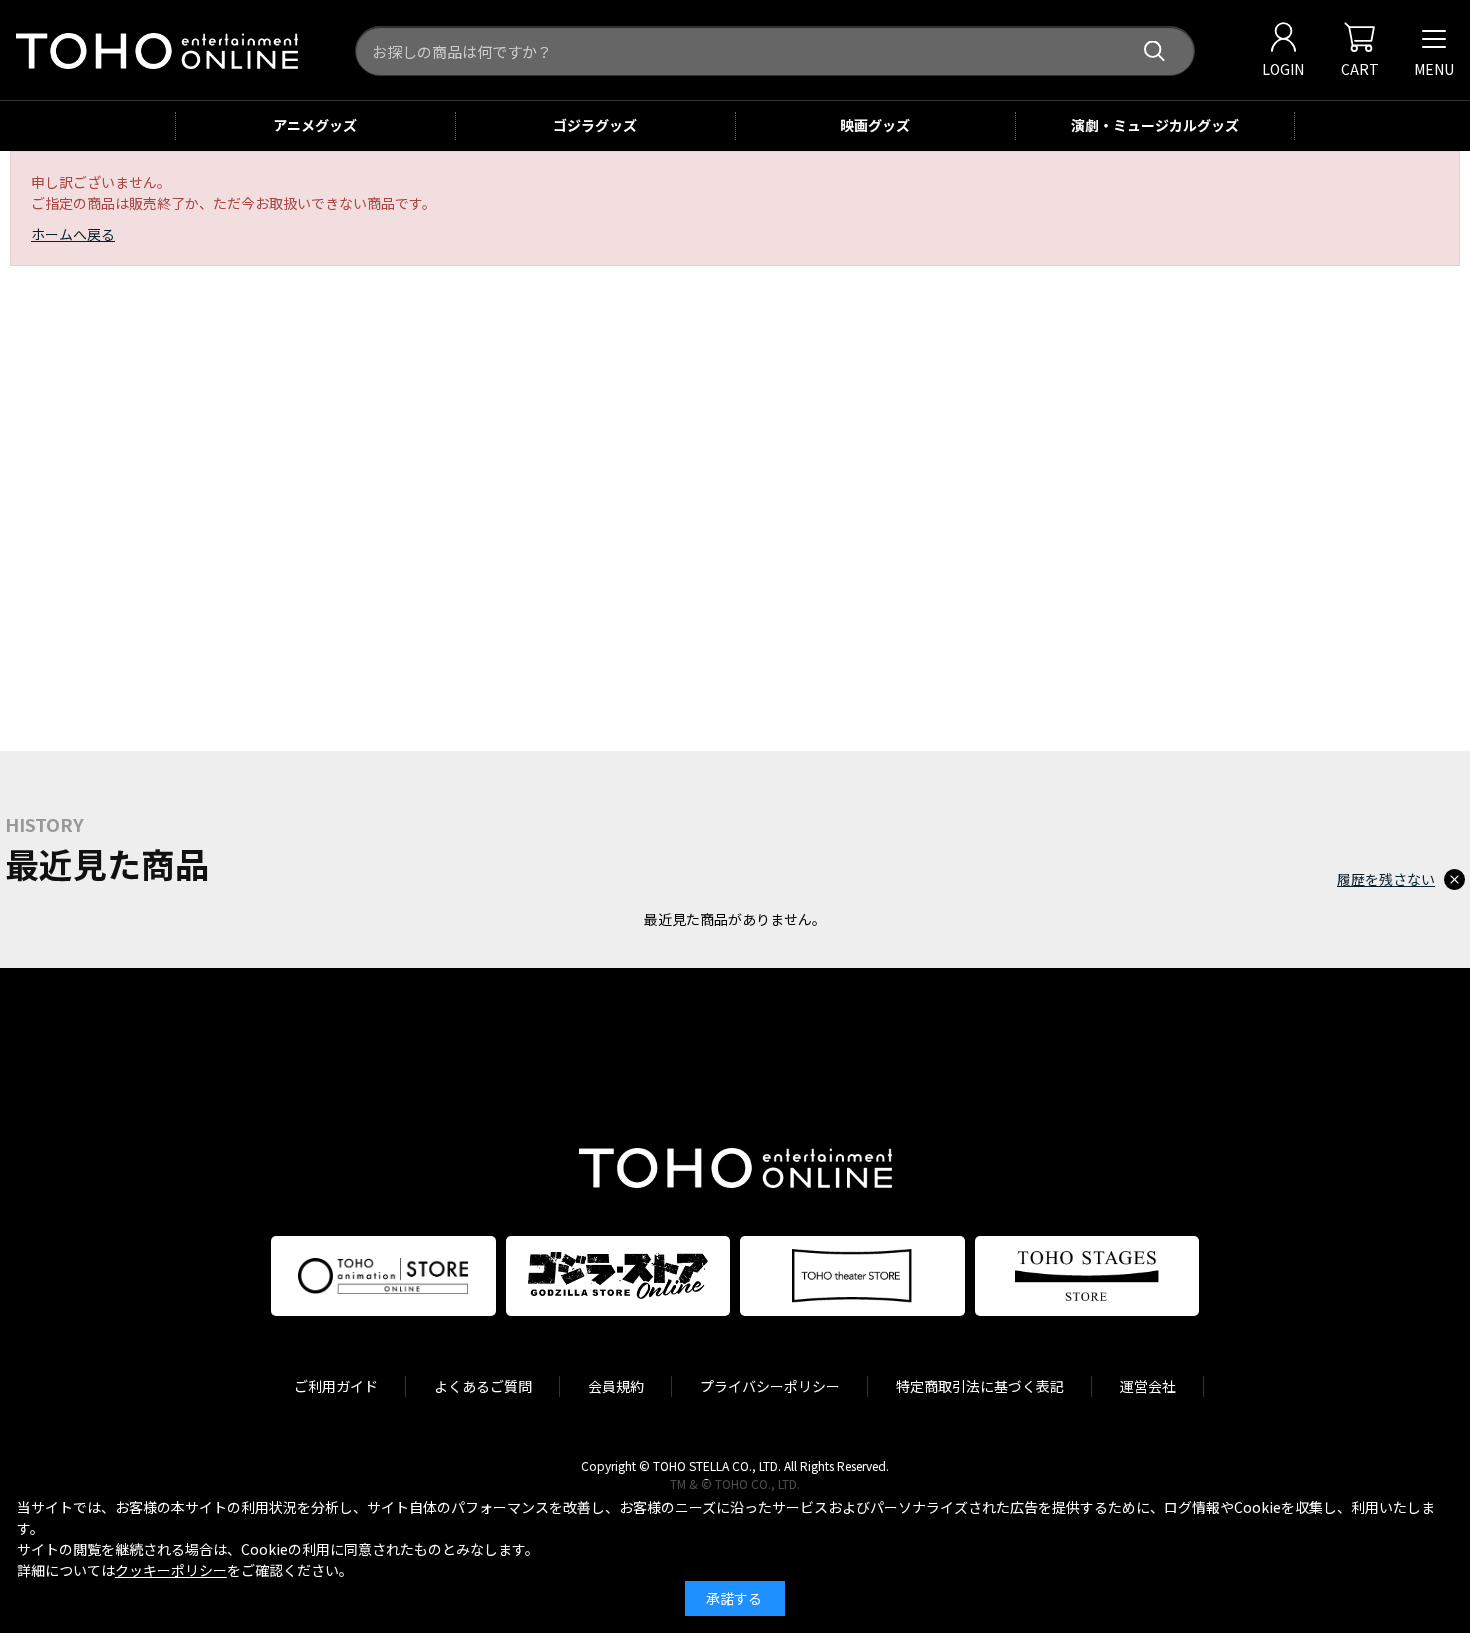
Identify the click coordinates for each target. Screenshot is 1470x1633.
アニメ (315, 125)
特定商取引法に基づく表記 (980, 1386)
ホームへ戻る (73, 234)
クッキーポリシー (171, 1570)
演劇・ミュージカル (1155, 125)
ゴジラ (595, 125)
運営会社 (1148, 1386)
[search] (1154, 51)
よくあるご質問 (483, 1386)
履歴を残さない (1386, 879)
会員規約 (616, 1386)
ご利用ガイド (336, 1386)
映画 (875, 125)
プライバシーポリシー (770, 1386)
